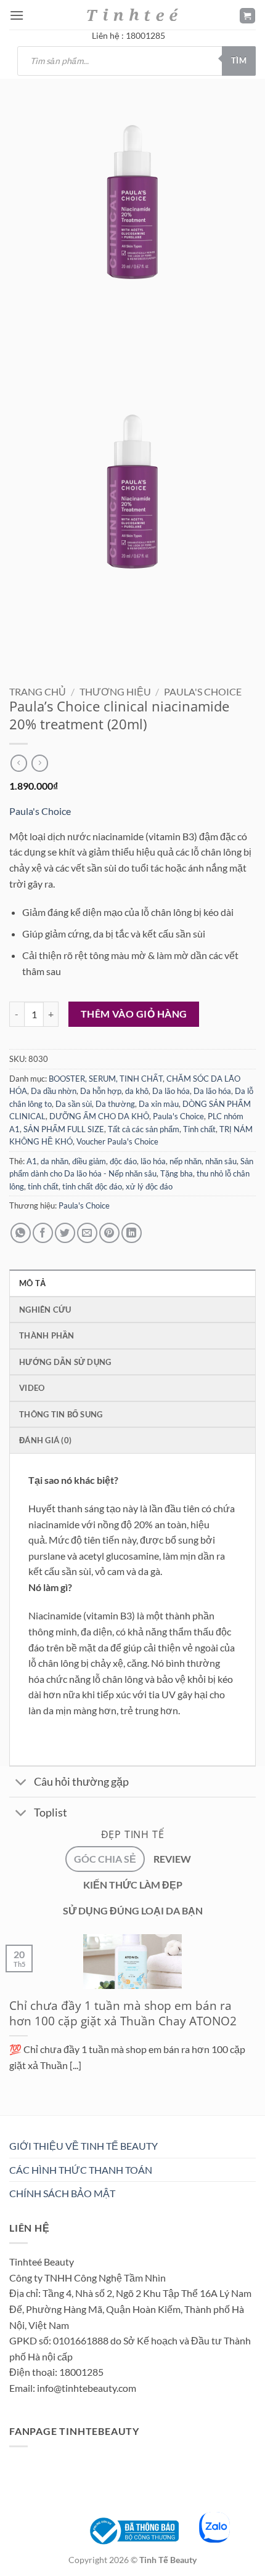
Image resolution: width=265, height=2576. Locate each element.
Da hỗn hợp (101, 1091)
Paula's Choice (203, 691)
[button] (17, 15)
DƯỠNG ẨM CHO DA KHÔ (99, 1116)
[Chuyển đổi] (21, 1783)
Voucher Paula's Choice (117, 1141)
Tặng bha (177, 1173)
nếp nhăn (185, 1161)
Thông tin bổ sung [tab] (61, 1414)
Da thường (115, 1104)
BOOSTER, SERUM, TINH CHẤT (106, 1079)
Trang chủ (38, 691)
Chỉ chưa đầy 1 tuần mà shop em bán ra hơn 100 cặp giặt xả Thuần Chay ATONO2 (123, 2014)
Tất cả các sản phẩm (144, 1129)
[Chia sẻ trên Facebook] (43, 1233)
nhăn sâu (221, 1161)
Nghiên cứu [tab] (45, 1310)
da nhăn (55, 1161)
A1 (32, 1161)
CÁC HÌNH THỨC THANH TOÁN (81, 2170)
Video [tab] (32, 1388)
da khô (137, 1091)
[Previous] (21, 337)
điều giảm (89, 1161)
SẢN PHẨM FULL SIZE (64, 1129)
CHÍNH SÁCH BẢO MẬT (62, 2193)
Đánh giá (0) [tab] (45, 1440)
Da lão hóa (171, 1091)
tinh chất (43, 1186)
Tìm (239, 60)
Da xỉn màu (159, 1104)
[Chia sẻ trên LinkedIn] (132, 1233)
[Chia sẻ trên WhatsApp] (21, 1233)
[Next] (55, 337)
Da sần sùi (74, 1104)
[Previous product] (40, 763)
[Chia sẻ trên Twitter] (65, 1233)
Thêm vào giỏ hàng (134, 1014)
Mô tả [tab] (32, 1283)
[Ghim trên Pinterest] (109, 1233)
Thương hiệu (115, 691)
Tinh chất (199, 1129)
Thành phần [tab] (47, 1335)
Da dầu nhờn (54, 1091)
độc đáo (123, 1161)
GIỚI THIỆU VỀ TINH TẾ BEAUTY (84, 2146)
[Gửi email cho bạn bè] (87, 1233)
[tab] (105, 1859)
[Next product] (19, 763)
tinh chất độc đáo (92, 1186)
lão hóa (153, 1161)
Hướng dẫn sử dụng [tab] (65, 1362)
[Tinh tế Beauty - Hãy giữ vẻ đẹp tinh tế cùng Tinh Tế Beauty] (132, 14)
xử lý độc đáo (149, 1186)
